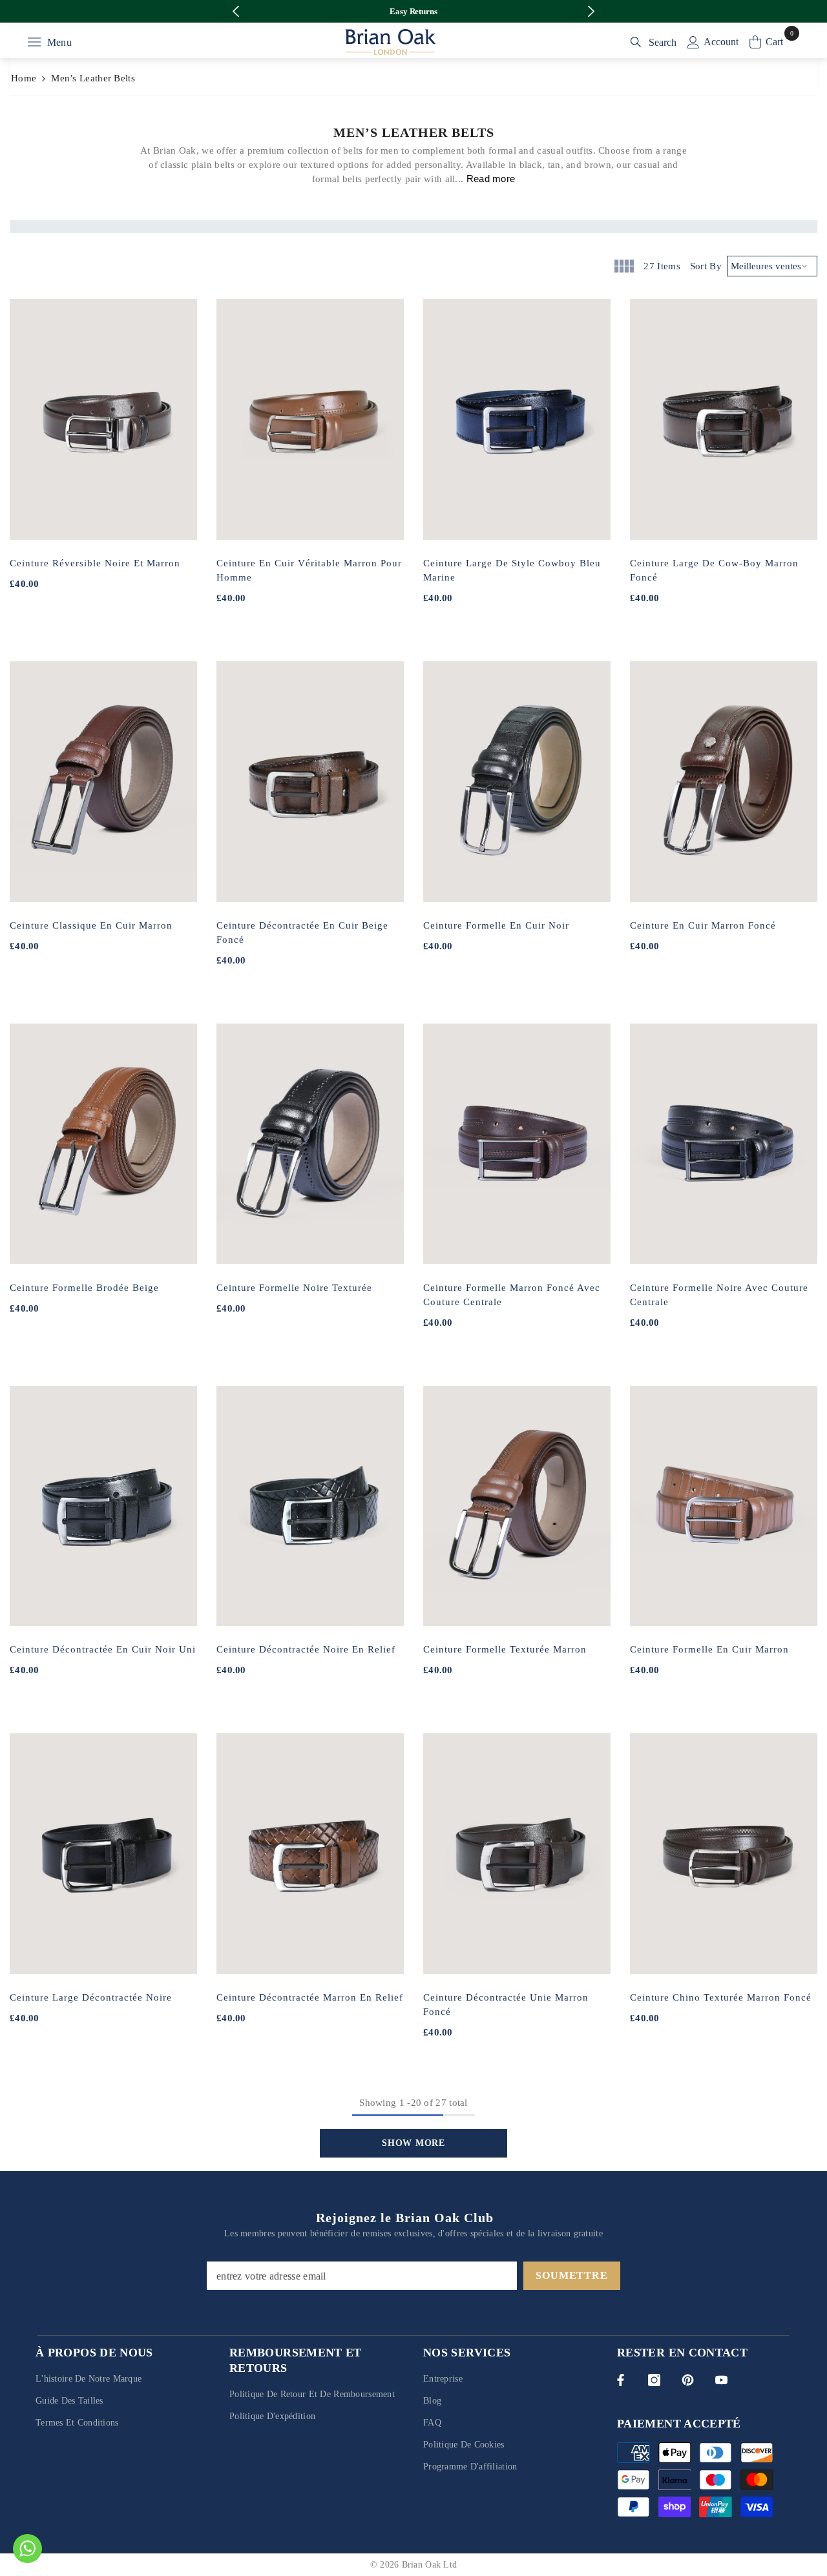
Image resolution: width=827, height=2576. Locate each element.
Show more (413, 2143)
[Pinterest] (688, 2380)
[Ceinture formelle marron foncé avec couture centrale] (517, 1144)
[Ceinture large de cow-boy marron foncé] (724, 419)
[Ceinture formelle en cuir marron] (724, 1506)
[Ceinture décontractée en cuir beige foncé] (310, 782)
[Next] (591, 11)
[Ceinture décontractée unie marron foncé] (517, 1854)
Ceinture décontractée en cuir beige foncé (302, 933)
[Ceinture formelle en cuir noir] (517, 782)
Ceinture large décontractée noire (91, 1997)
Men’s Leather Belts (93, 78)
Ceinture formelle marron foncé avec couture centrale (512, 1295)
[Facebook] (621, 2380)
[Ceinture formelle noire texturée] (310, 1144)
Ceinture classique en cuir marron (91, 925)
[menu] (34, 42)
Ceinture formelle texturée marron (505, 1649)
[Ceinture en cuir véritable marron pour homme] (310, 419)
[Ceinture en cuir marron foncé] (724, 782)
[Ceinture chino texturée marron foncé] (724, 1854)
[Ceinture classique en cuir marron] (103, 782)
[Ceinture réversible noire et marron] (103, 419)
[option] (414, 11)
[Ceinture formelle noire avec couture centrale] (724, 1144)
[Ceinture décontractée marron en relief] (310, 1854)
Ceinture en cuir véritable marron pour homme (309, 570)
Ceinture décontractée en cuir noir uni (103, 1649)
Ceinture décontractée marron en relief (310, 1997)
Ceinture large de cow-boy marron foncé (714, 570)
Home (24, 78)
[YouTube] (721, 2380)
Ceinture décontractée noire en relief (306, 1649)
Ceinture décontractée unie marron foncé (506, 2004)
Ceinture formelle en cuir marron (709, 1649)
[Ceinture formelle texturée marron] (517, 1506)
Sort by (706, 266)
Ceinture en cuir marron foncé (703, 925)
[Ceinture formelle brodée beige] (103, 1144)
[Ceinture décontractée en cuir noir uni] (103, 1506)
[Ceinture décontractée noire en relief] (310, 1506)
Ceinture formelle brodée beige (84, 1288)
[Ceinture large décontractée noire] (103, 1854)
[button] (623, 266)
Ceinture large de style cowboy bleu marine (512, 570)
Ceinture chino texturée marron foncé (721, 1997)
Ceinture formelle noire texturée (294, 1288)
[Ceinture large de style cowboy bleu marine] (517, 419)
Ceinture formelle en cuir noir (496, 925)
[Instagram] (654, 2380)
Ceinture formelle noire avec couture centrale (719, 1295)
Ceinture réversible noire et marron (95, 563)
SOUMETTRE (571, 2275)
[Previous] (236, 11)
